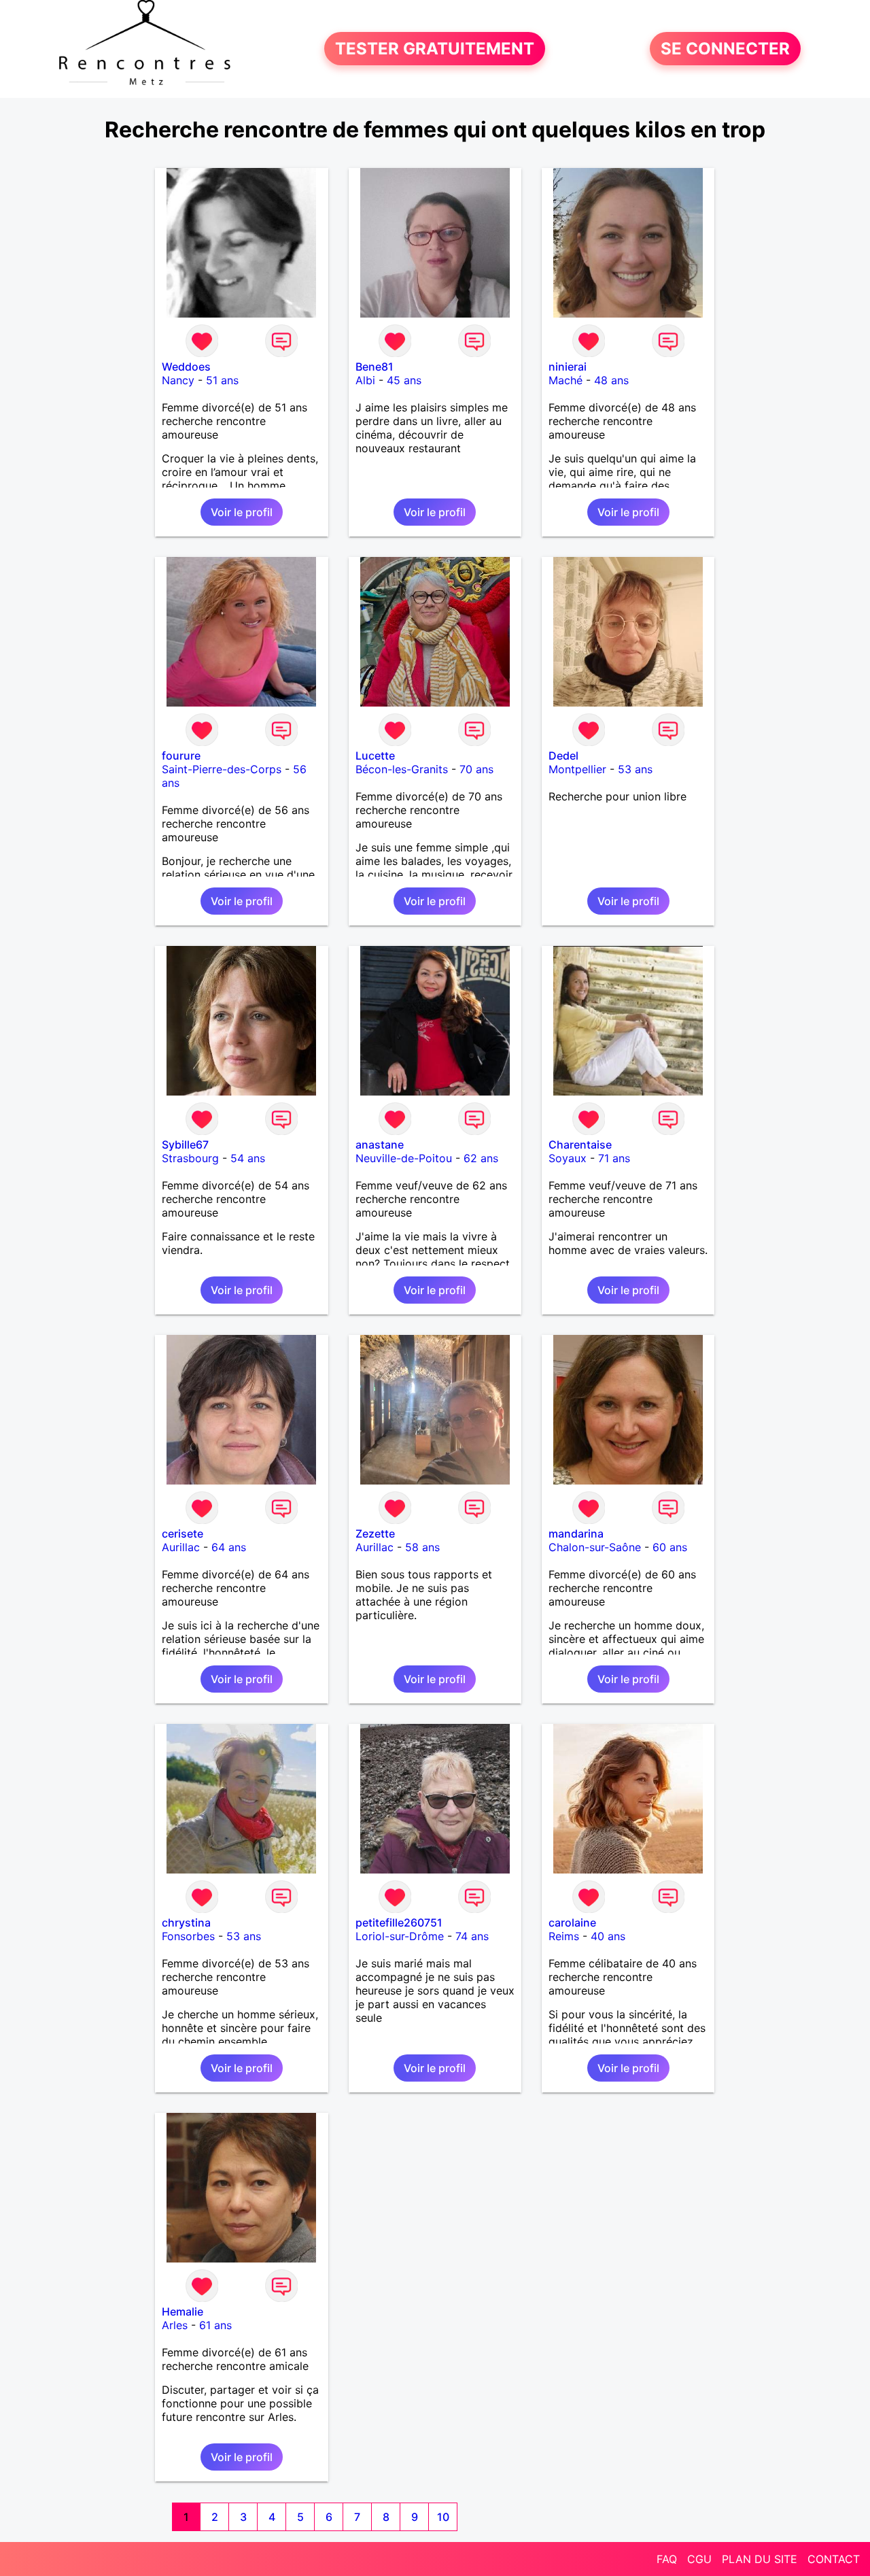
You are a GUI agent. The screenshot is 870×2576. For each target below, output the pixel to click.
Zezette (375, 1533)
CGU (699, 2559)
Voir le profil (242, 512)
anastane (380, 1145)
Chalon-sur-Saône (595, 1547)
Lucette (375, 756)
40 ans (608, 1936)
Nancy (178, 380)
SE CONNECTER (725, 49)
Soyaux (568, 1158)
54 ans (248, 1158)
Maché (565, 380)
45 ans (404, 380)
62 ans (481, 1158)
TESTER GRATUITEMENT (435, 49)
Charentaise (580, 1145)
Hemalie (182, 2311)
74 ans (472, 1936)
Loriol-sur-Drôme (400, 1936)
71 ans (614, 1158)
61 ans (215, 2325)
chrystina (186, 1922)
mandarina (576, 1533)
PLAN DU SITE (760, 2559)
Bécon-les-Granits (402, 769)
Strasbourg (190, 1158)
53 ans (635, 769)
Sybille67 (185, 1145)
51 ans (222, 380)
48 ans (611, 380)
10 (443, 2517)
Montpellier (577, 769)
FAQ (667, 2559)
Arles (175, 2325)
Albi (365, 380)
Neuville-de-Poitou (404, 1158)
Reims (564, 1936)
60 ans (670, 1547)
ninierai (568, 367)
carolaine (572, 1922)
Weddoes (186, 367)
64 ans (229, 1547)
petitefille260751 (399, 1922)
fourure (181, 756)
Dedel (563, 756)
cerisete (182, 1533)
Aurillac (181, 1547)
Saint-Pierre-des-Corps (222, 769)
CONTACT (834, 2559)
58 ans (422, 1547)
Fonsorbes (188, 1936)
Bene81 (375, 367)
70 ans (476, 769)
